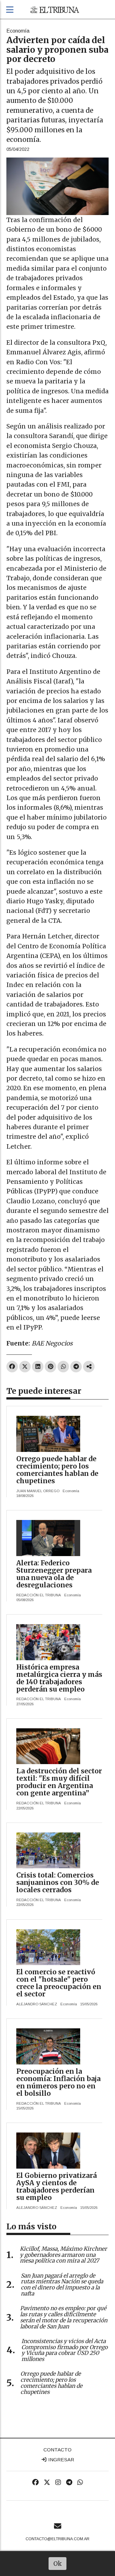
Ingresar (61, 2460)
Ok (58, 2564)
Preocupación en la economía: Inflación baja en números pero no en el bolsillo (58, 2082)
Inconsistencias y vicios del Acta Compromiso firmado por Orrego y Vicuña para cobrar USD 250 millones (65, 2350)
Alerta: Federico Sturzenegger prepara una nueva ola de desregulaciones (54, 1574)
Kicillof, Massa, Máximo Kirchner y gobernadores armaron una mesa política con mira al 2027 (63, 2255)
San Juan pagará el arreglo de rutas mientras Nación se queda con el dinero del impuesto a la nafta (62, 2285)
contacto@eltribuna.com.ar (57, 2539)
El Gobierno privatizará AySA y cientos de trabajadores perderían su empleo (57, 2187)
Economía (18, 31)
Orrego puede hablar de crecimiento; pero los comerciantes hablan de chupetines (57, 1470)
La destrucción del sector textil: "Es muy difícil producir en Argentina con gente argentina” (59, 1782)
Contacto (57, 2450)
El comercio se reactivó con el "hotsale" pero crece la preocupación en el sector (59, 1983)
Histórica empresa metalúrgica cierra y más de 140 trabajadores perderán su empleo (59, 1678)
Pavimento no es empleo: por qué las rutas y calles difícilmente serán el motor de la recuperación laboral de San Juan (64, 2317)
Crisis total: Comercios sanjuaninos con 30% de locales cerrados (58, 1882)
